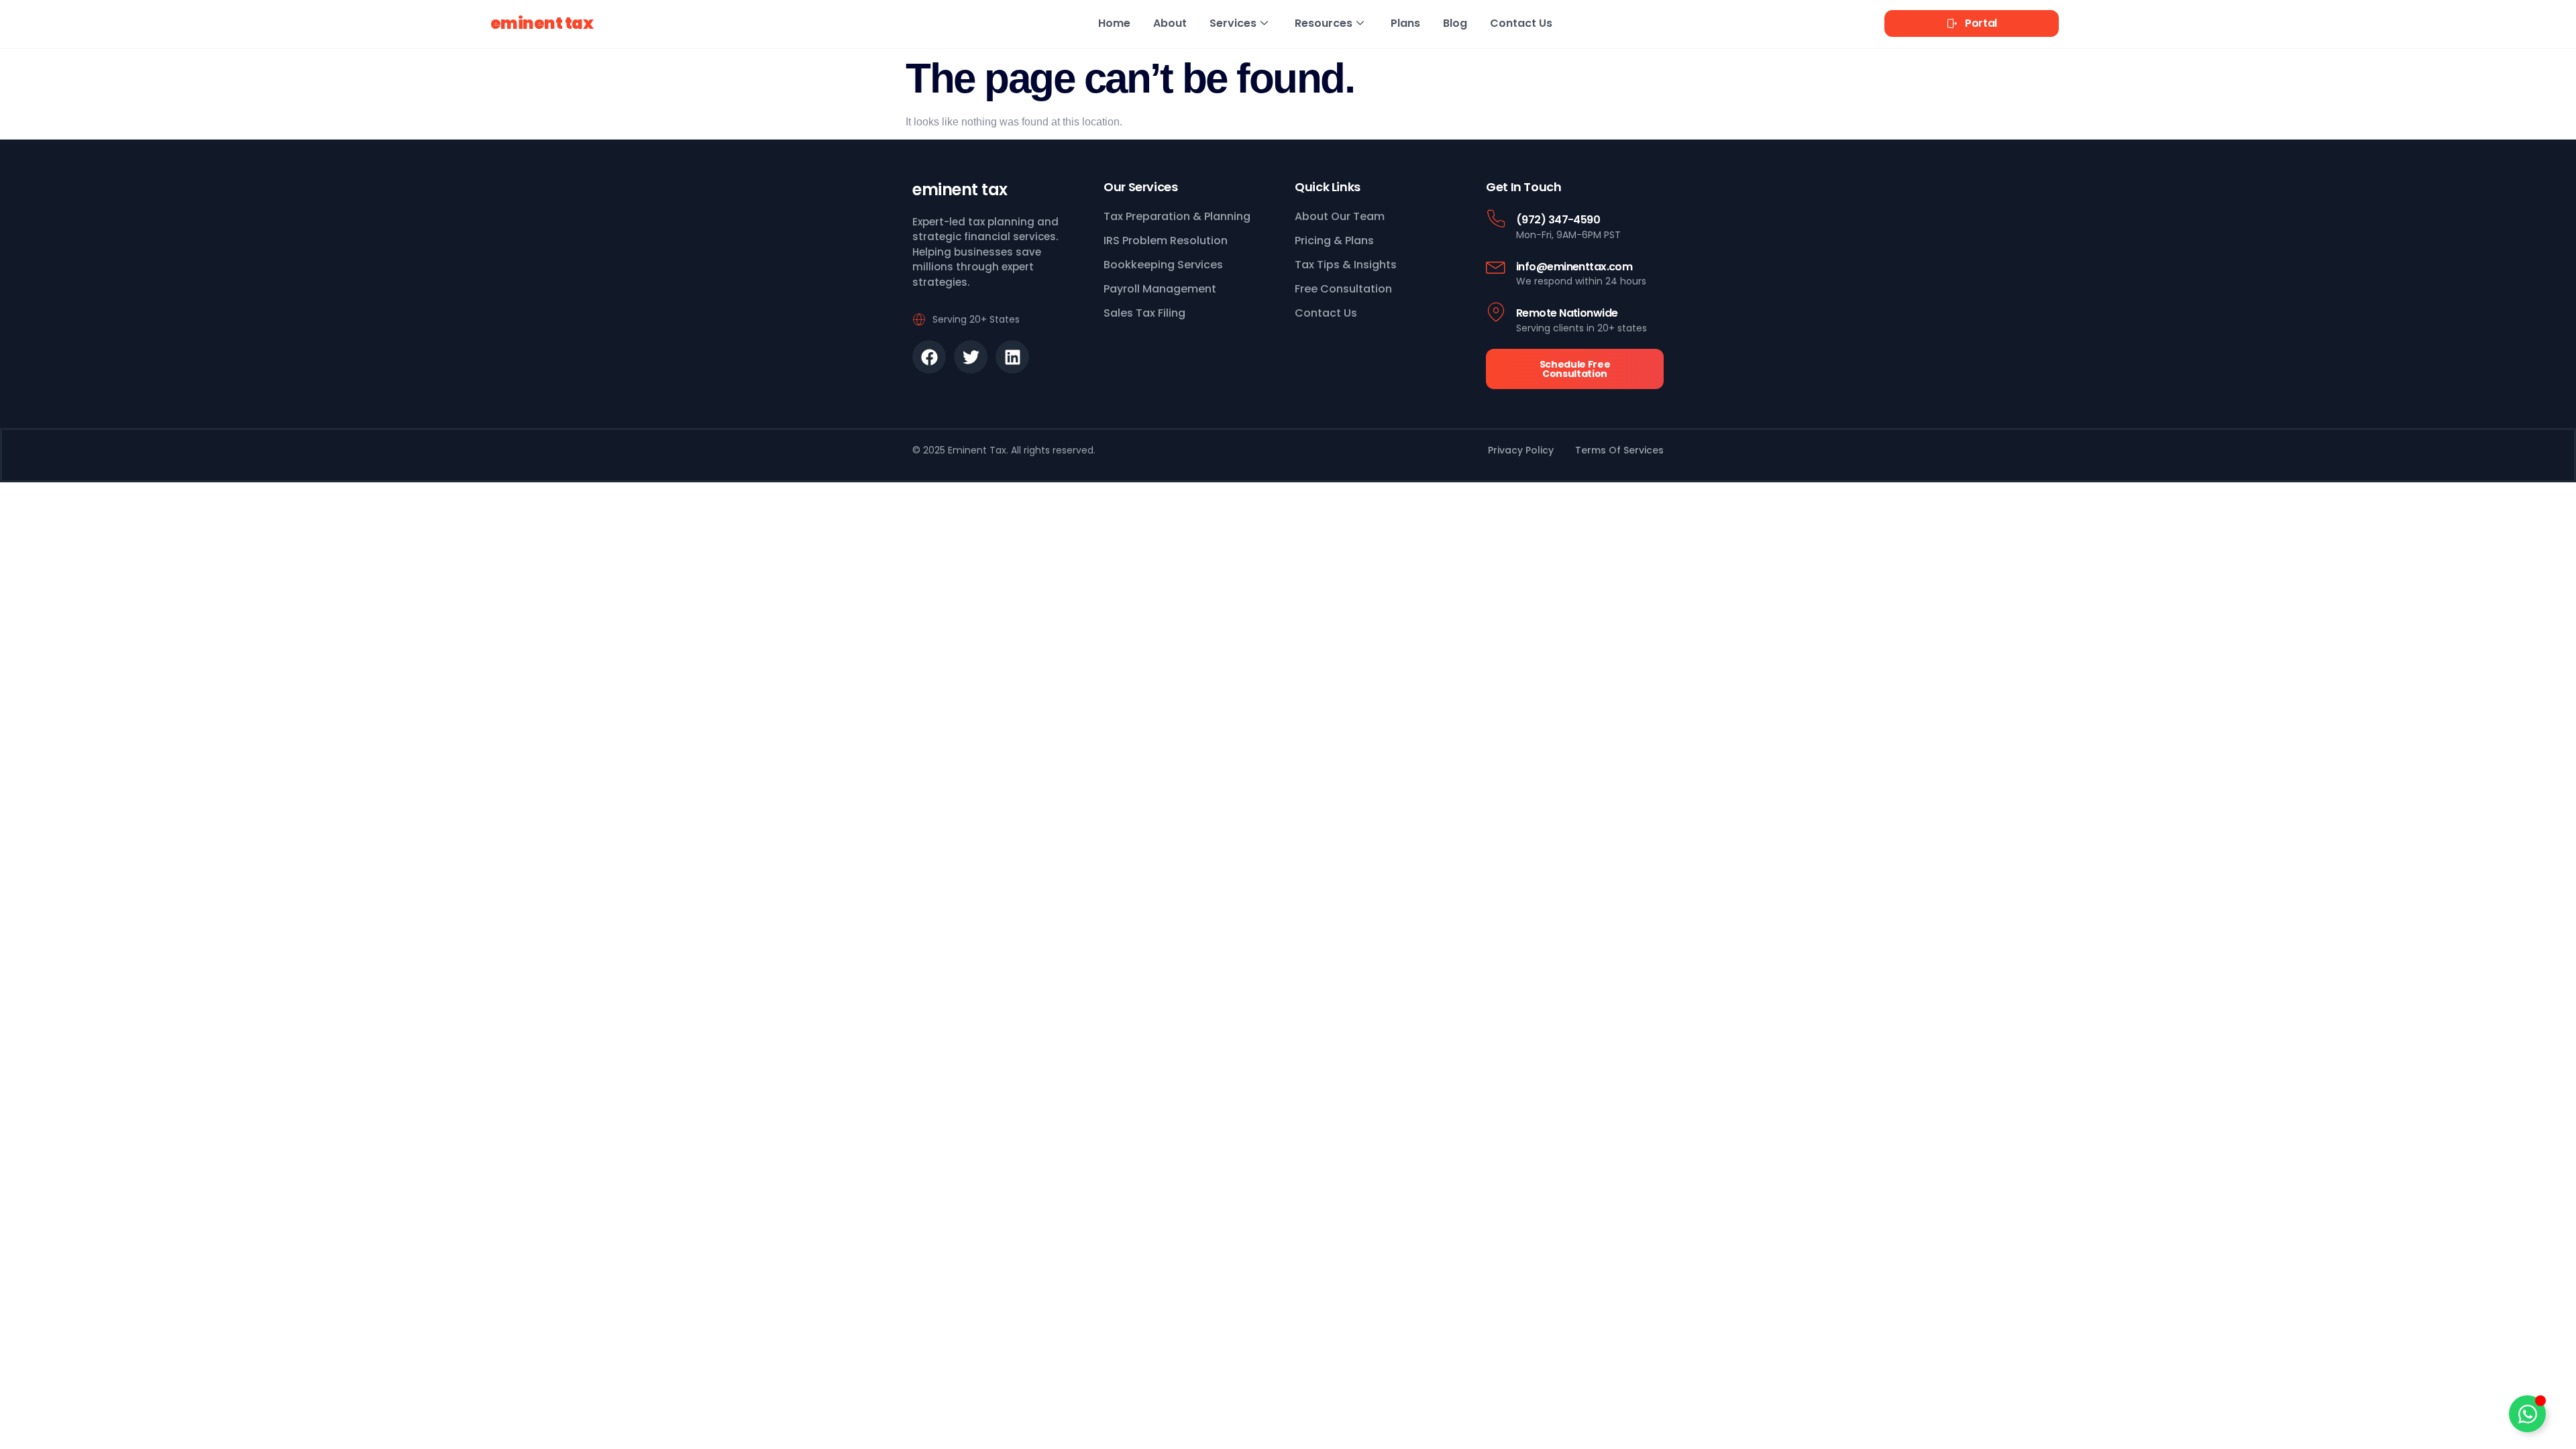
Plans (1405, 23)
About (1170, 23)
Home (1114, 23)
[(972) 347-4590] (1496, 219)
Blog (1455, 23)
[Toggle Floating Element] (2527, 1414)
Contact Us (1521, 23)
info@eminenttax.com (1574, 267)
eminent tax (542, 23)
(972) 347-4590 (1558, 220)
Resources (1324, 23)
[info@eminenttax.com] (1496, 266)
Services (1233, 23)
